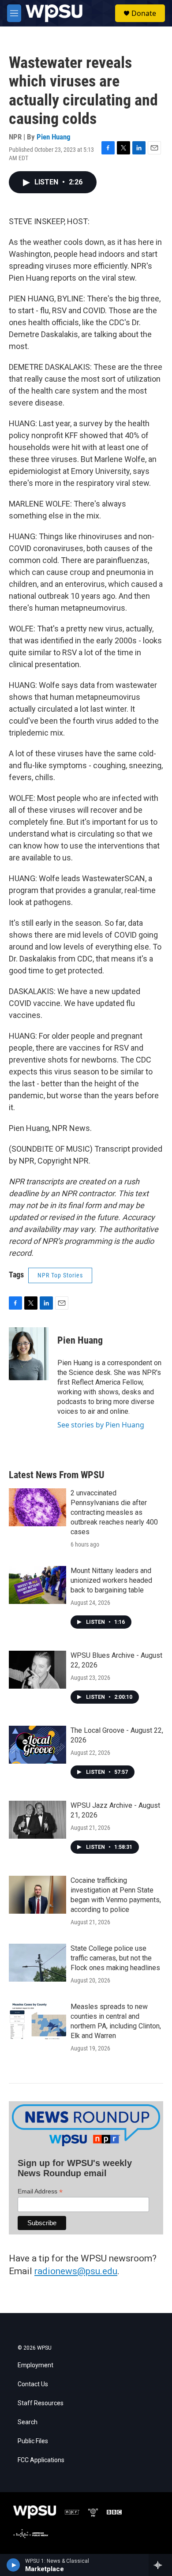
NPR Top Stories (60, 1275)
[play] (13, 2565)
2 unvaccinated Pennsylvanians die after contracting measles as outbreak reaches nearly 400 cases (114, 1512)
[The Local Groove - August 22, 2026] (37, 1745)
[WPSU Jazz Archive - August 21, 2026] (37, 1820)
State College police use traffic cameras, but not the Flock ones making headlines (115, 1958)
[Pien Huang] (29, 1354)
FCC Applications (41, 2460)
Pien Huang (54, 137)
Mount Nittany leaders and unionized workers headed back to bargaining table (111, 1580)
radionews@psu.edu (76, 2271)
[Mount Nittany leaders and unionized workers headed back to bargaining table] (37, 1585)
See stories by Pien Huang (101, 1425)
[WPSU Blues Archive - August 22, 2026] (37, 1670)
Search (28, 2422)
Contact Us (33, 2384)
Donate (144, 13)
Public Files (33, 2441)
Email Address (40, 2191)
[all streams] (160, 2565)
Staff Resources (41, 2403)
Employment (36, 2365)
